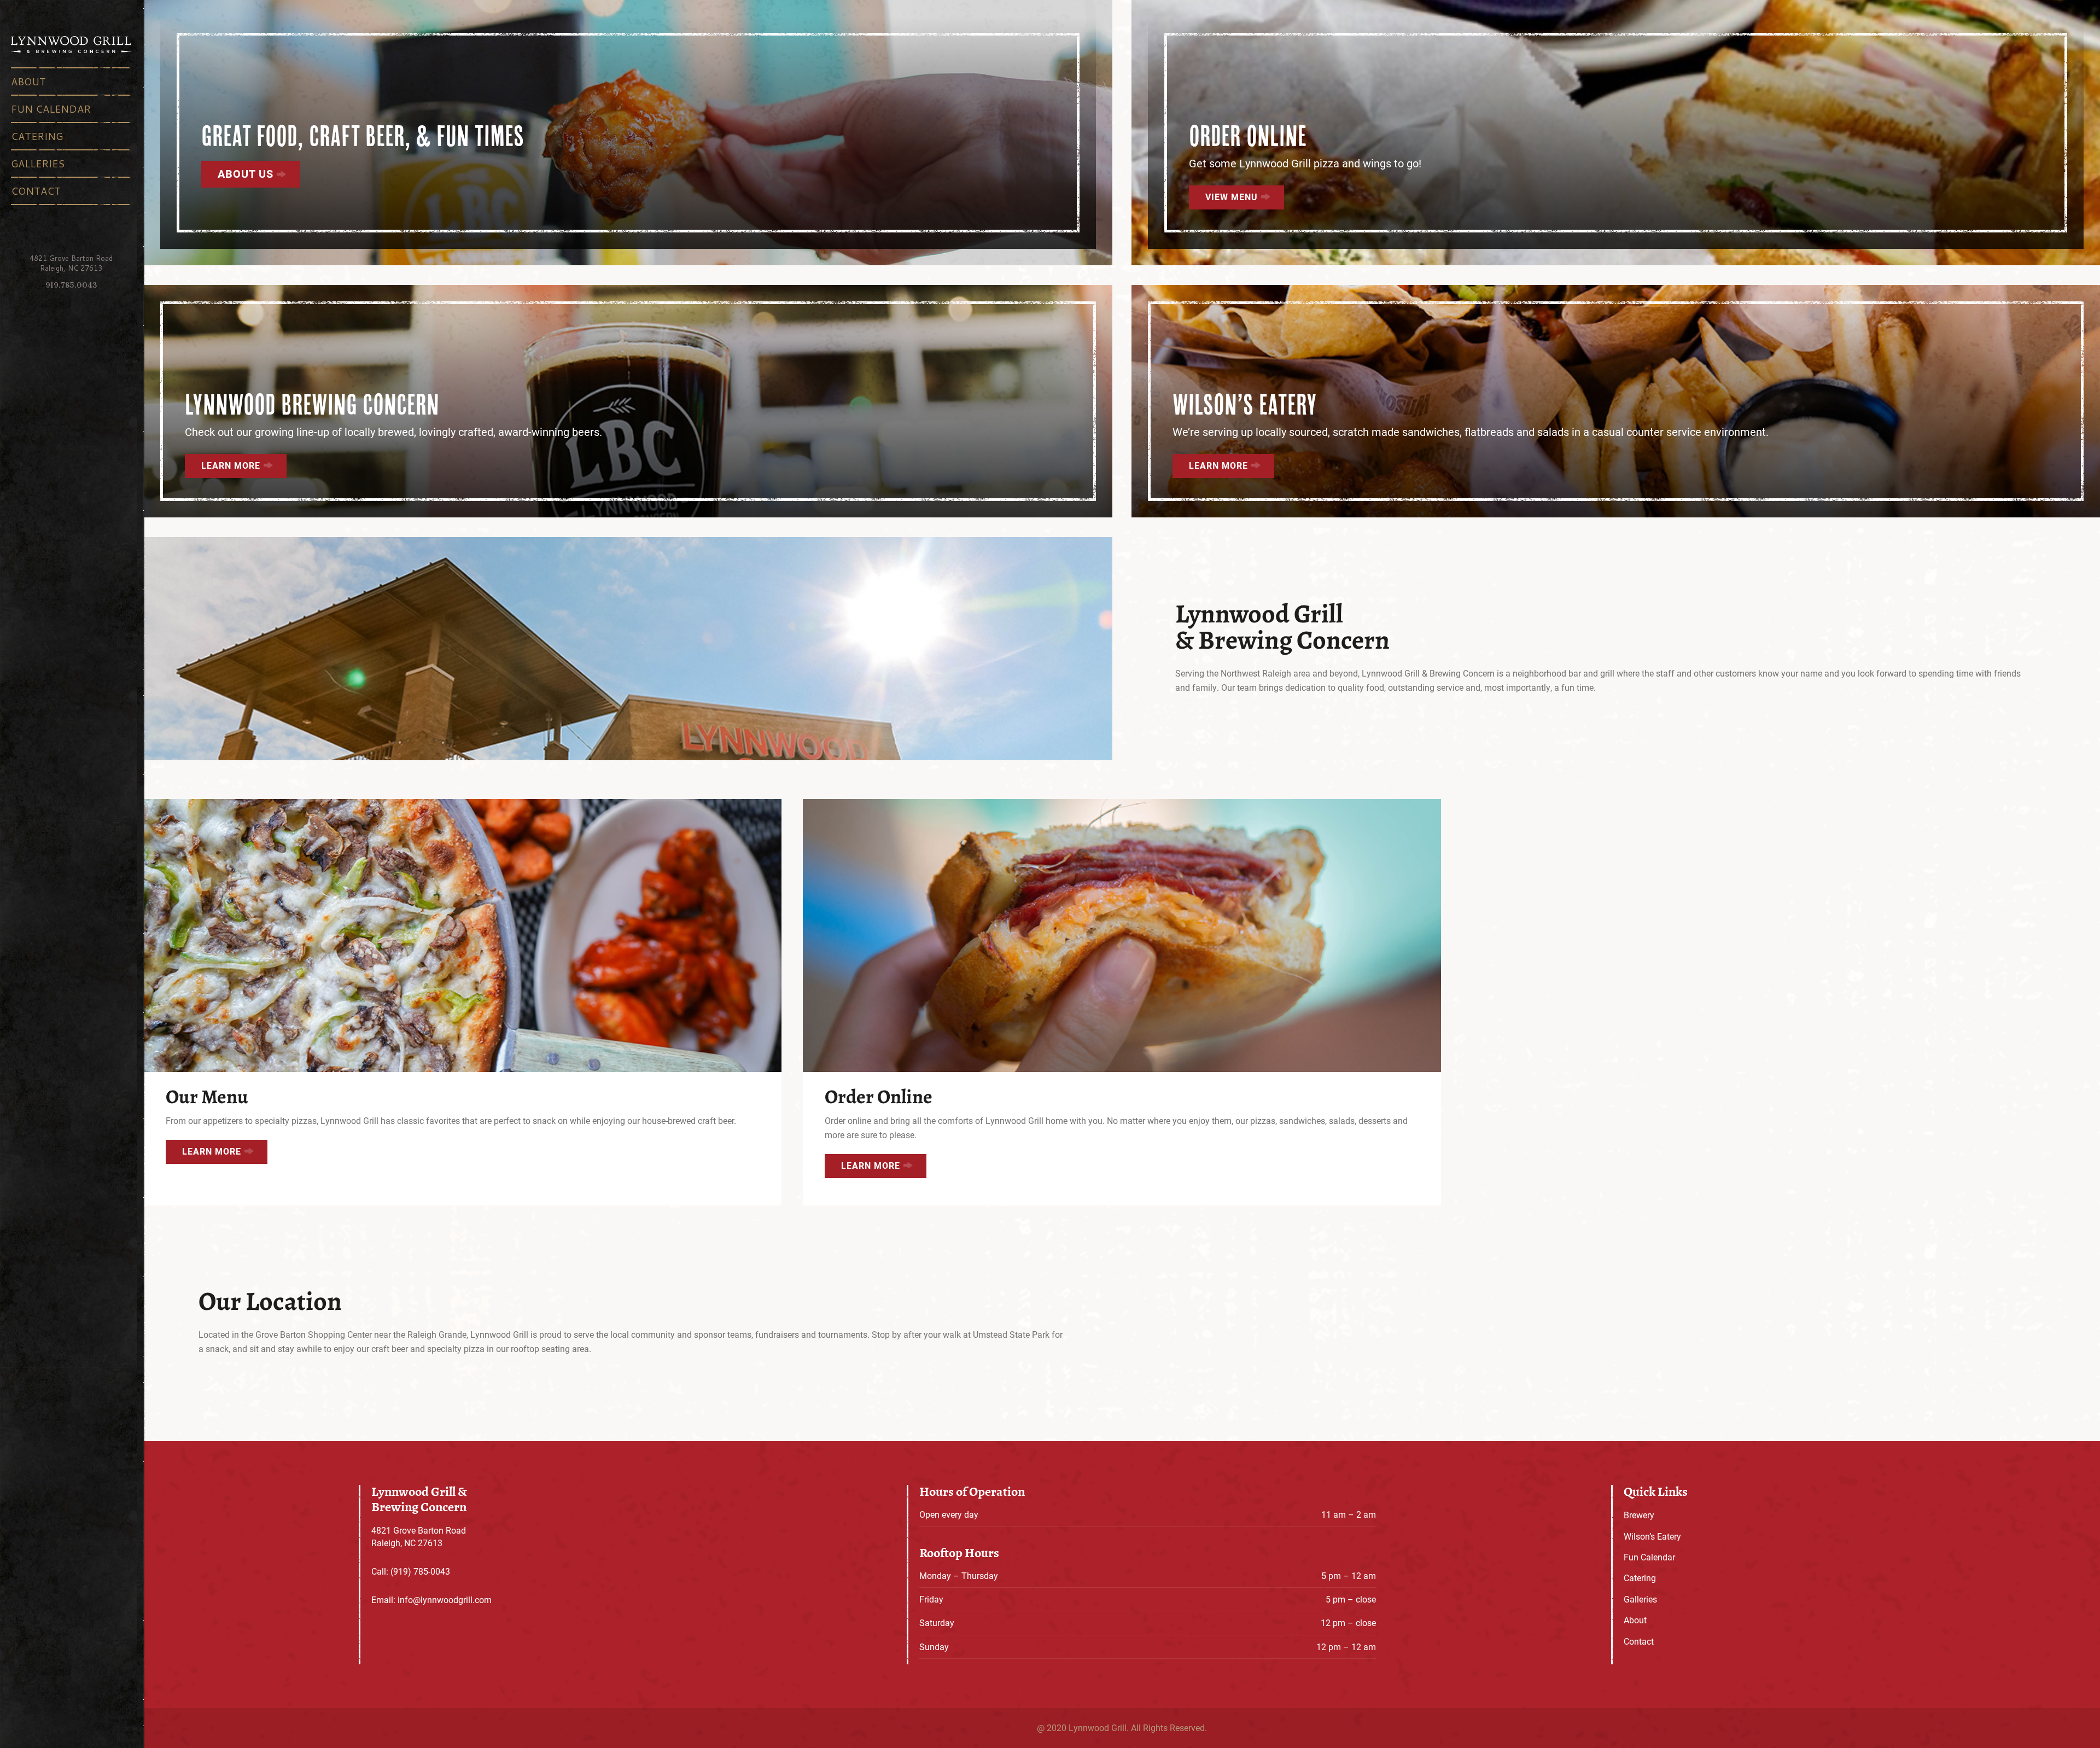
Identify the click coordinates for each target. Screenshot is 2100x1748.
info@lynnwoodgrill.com (445, 1600)
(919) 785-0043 (420, 1571)
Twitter (71, 240)
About (28, 81)
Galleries (38, 164)
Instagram (89, 240)
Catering (37, 136)
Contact (36, 191)
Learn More (231, 465)
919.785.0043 (71, 285)
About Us (246, 173)
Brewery (1639, 1515)
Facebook (54, 240)
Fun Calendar (51, 109)
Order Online (1248, 136)
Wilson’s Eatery (1245, 404)
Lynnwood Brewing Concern (312, 404)
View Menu (1232, 197)
